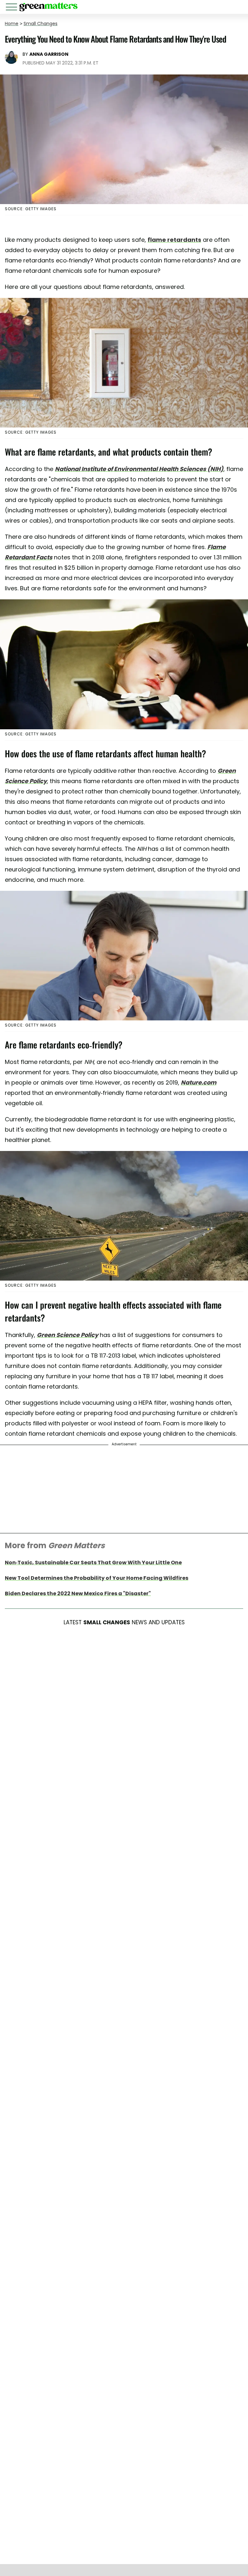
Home (12, 24)
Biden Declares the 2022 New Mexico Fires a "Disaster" (78, 1593)
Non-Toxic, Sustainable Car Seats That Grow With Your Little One (93, 1563)
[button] (13, 8)
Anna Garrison (49, 54)
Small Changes (41, 24)
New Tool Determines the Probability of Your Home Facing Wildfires (97, 1578)
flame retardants (174, 240)
